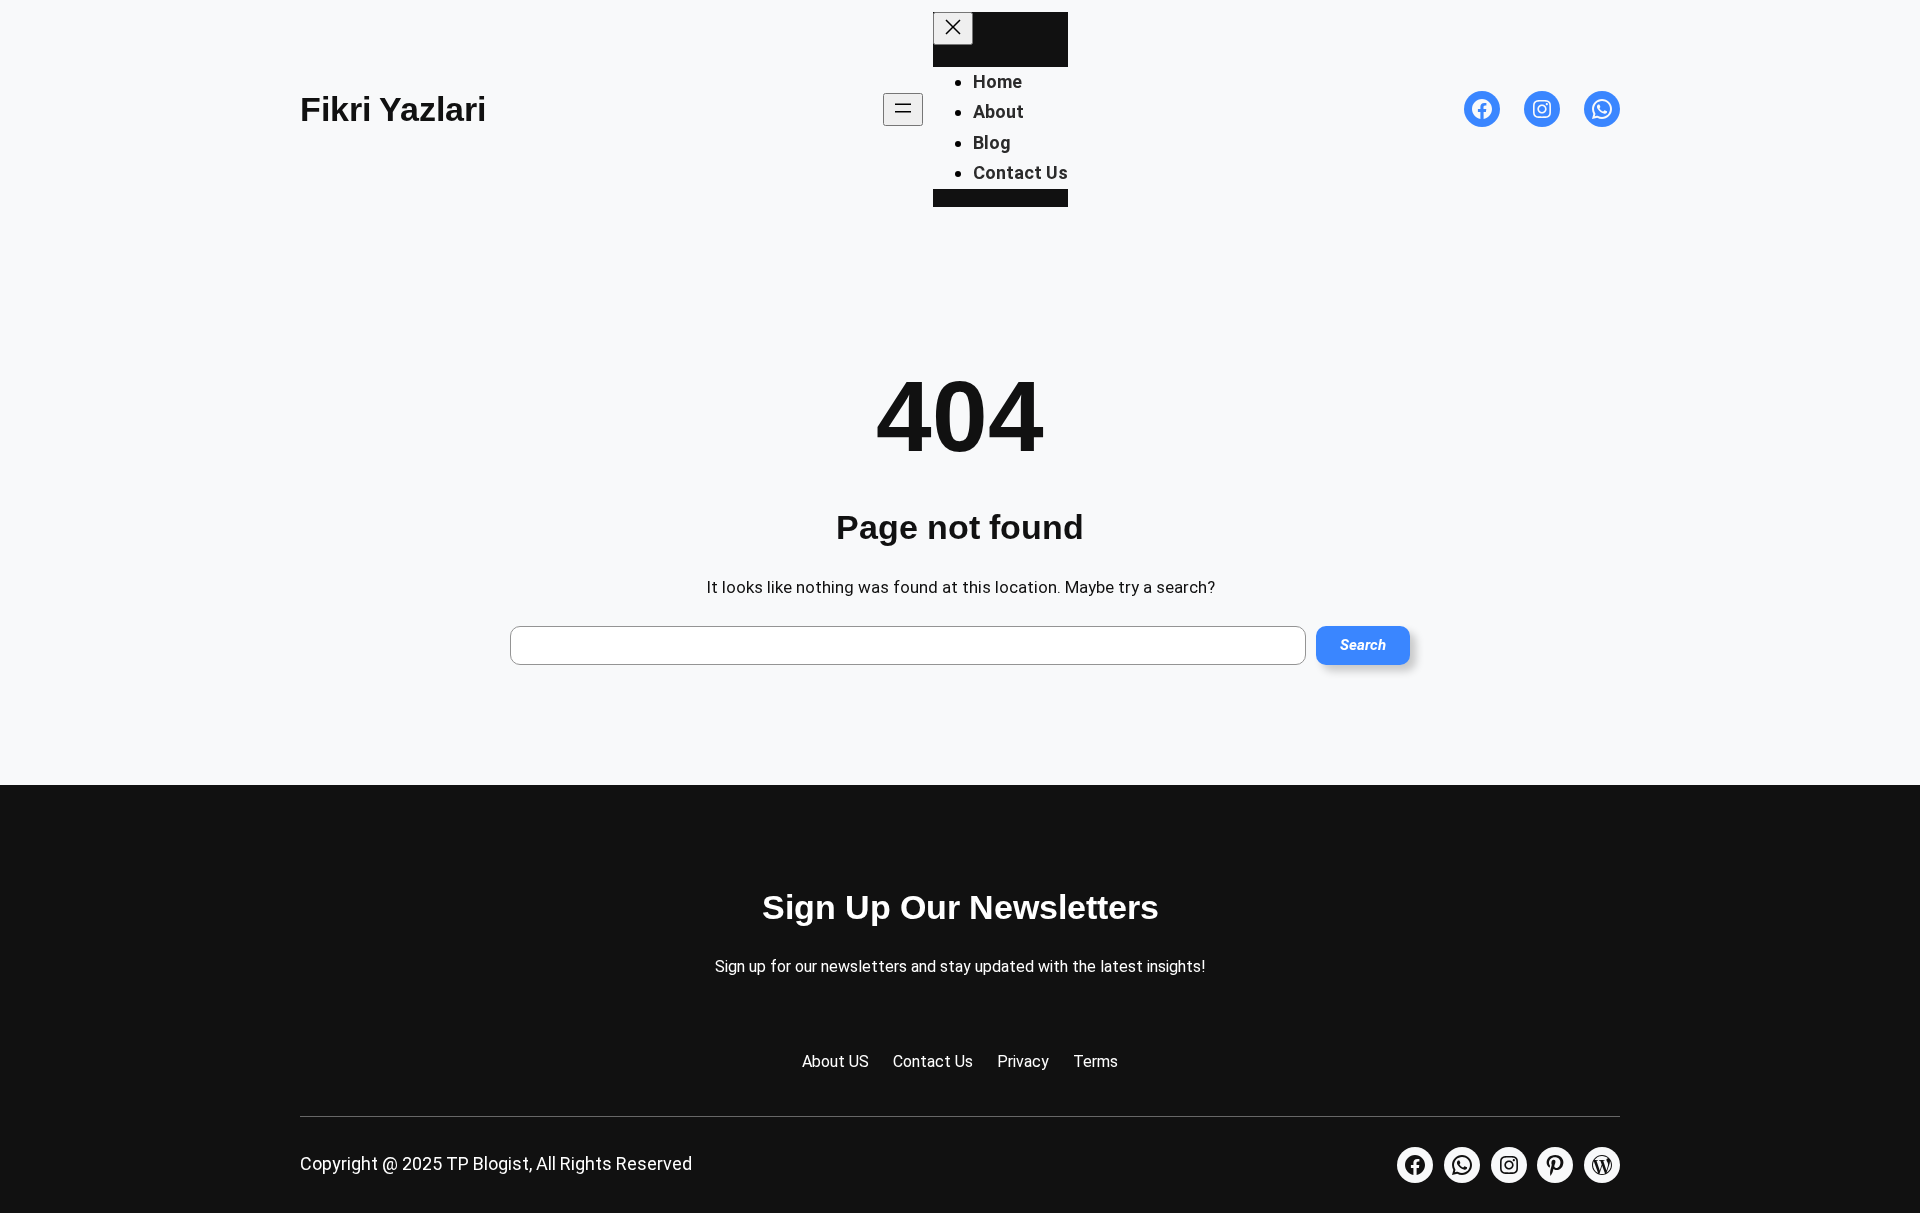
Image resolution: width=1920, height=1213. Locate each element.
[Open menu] (903, 109)
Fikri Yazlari (393, 109)
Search (1363, 645)
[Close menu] (953, 28)
